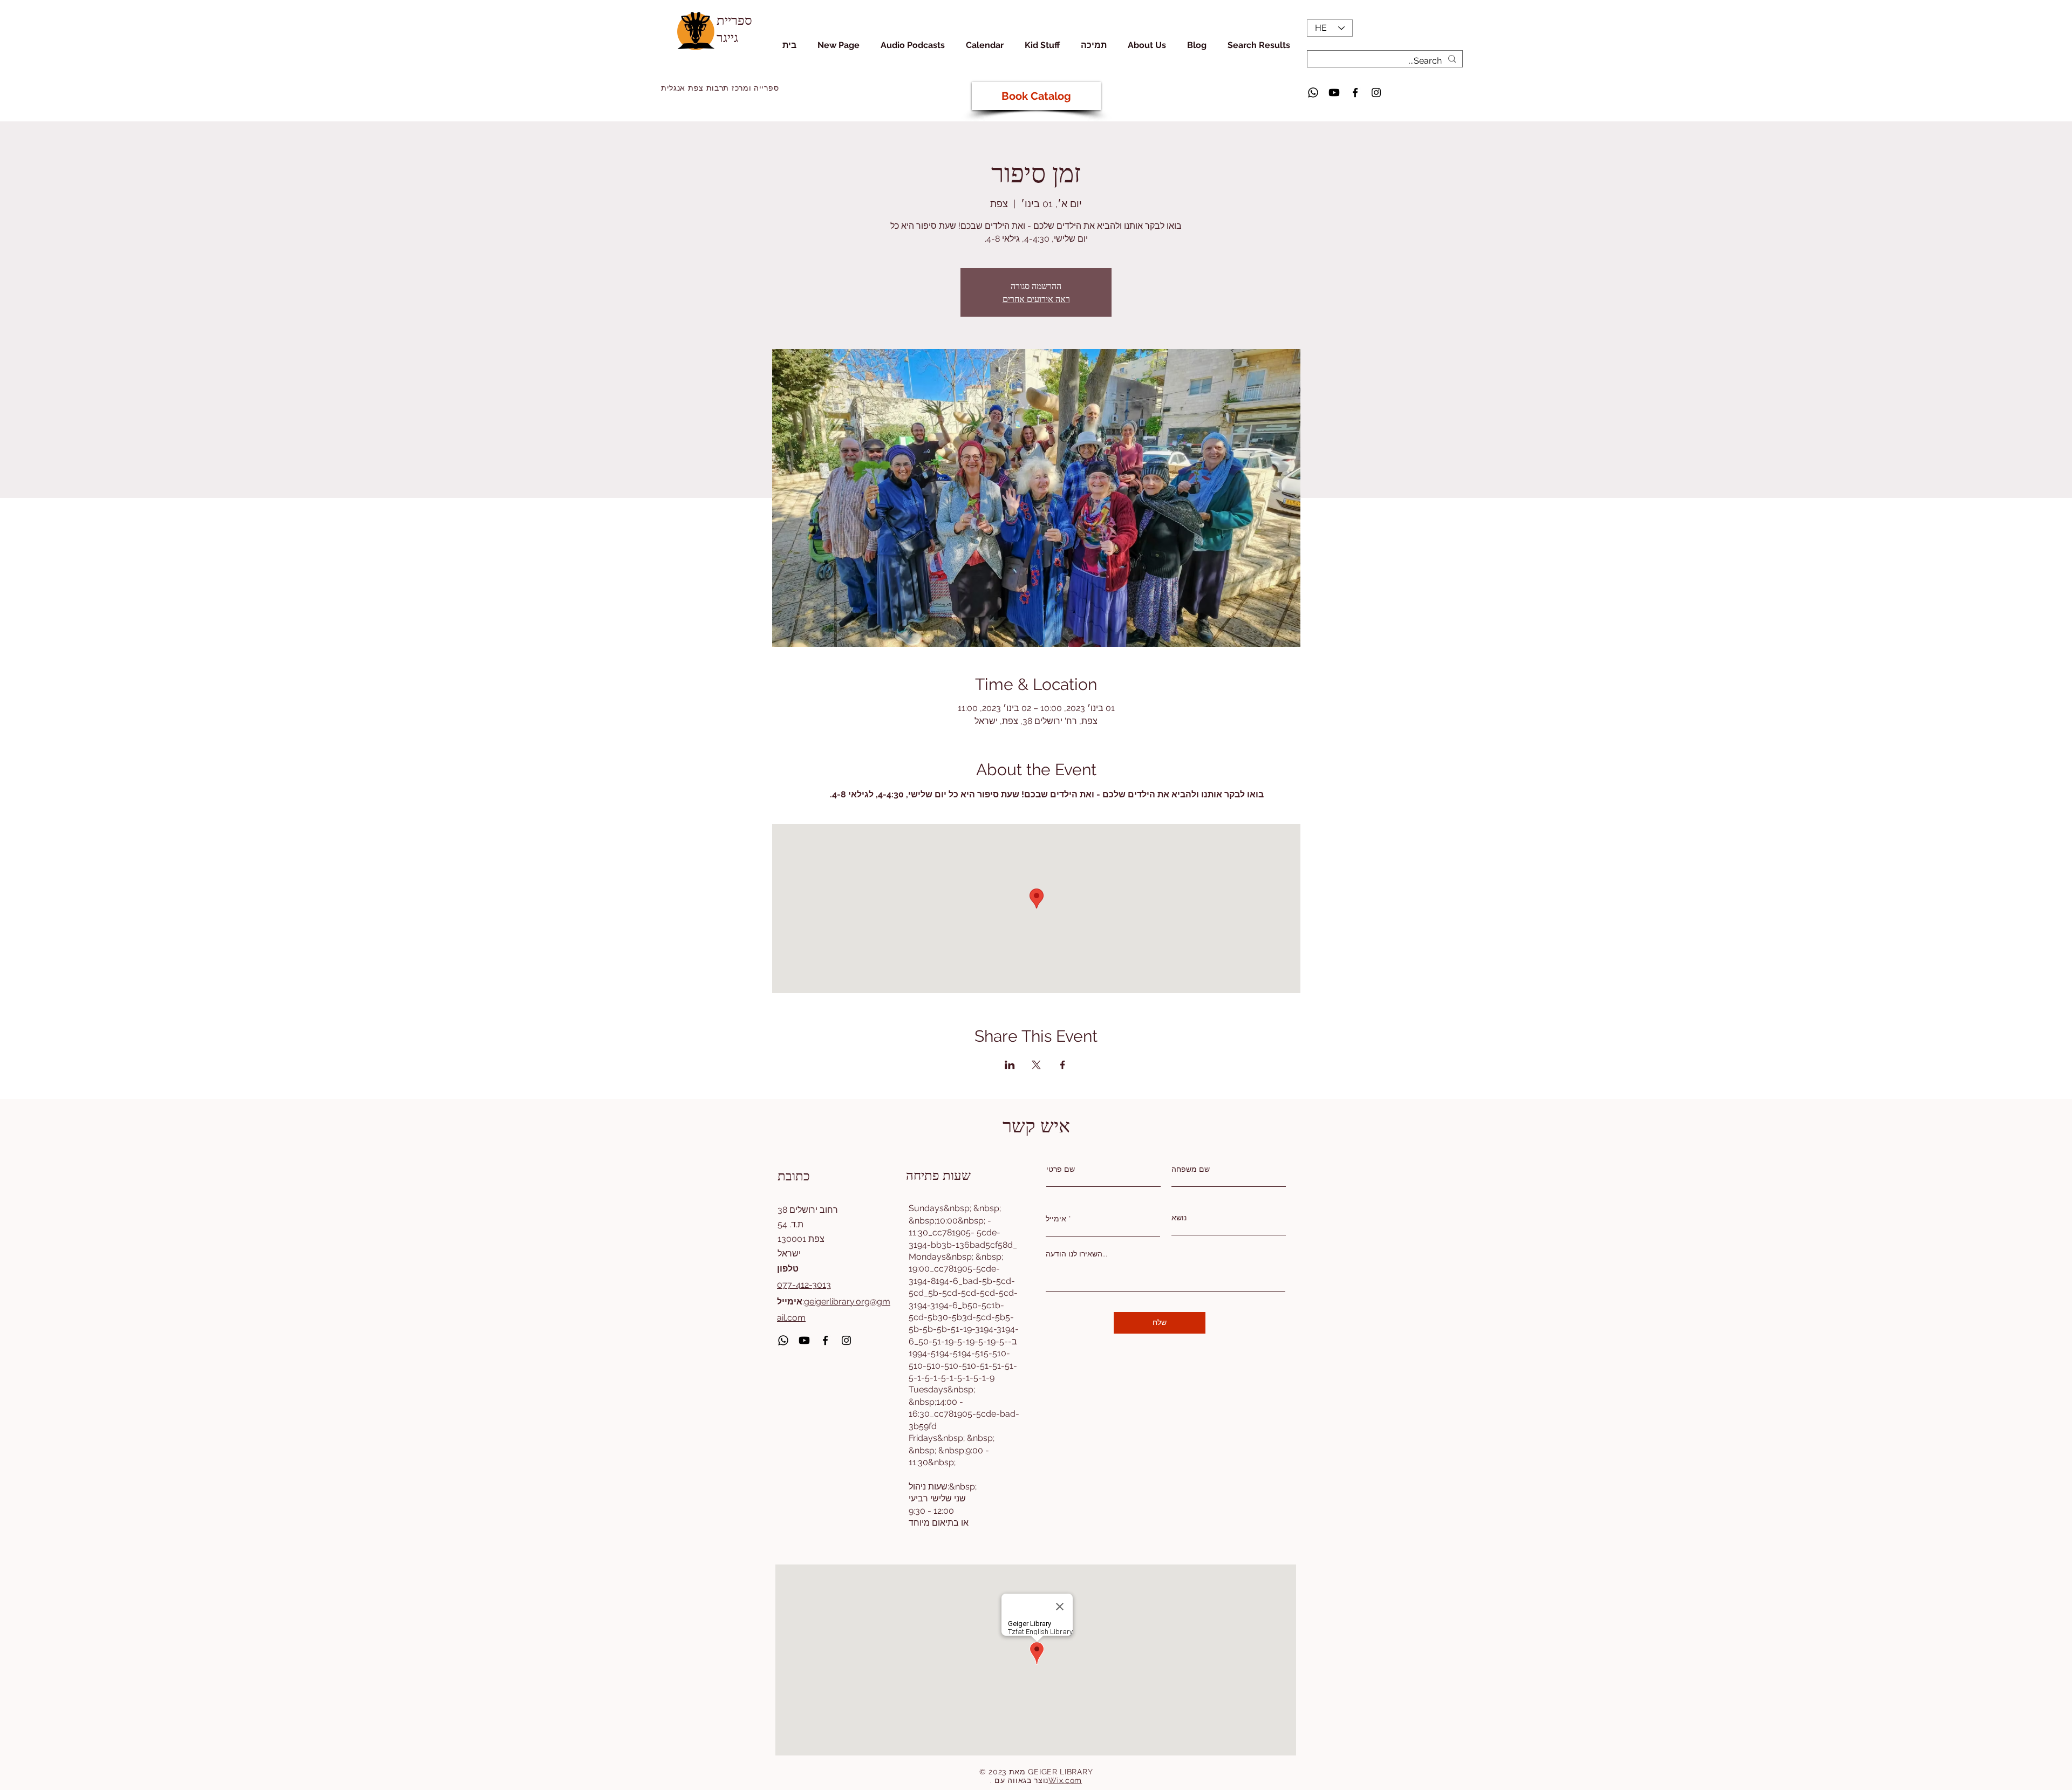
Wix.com (1065, 1780)
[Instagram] (1376, 93)
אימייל (1056, 1219)
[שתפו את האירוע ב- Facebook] (1063, 1065)
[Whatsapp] (1313, 93)
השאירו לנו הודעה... (1076, 1254)
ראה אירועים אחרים (1036, 299)
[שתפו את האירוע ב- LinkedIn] (1010, 1065)
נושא (1179, 1218)
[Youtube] (1334, 93)
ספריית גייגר (734, 28)
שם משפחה (1191, 1169)
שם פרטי (1061, 1169)
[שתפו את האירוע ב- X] (1036, 1065)
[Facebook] (1355, 93)
